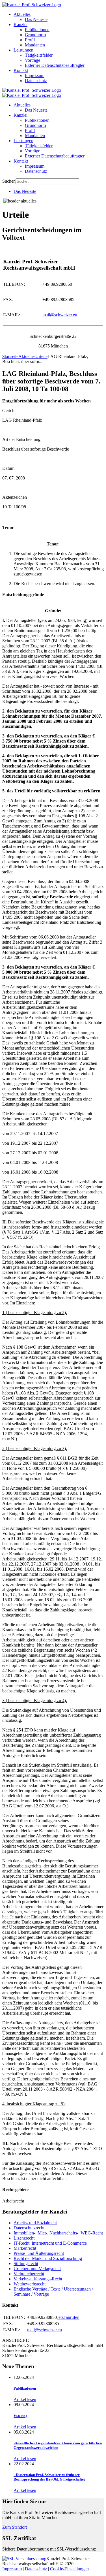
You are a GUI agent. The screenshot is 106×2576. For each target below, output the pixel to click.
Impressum (35, 75)
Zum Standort (15, 2527)
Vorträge (33, 60)
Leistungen (23, 50)
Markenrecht (25, 2248)
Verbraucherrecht (29, 2274)
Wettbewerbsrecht (30, 2284)
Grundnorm (35, 35)
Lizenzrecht (24, 2238)
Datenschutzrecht (29, 2228)
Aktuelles (22, 14)
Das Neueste (36, 19)
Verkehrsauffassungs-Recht (38, 2279)
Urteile (41, 356)
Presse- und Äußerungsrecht (39, 2253)
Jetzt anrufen (68, 2317)
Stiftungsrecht (26, 2263)
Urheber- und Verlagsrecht (37, 2269)
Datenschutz (36, 81)
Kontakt (21, 70)
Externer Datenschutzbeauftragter (55, 65)
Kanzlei (20, 24)
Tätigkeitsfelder (39, 55)
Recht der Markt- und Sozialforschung (48, 2258)
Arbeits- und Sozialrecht (35, 2223)
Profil (30, 40)
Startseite (10, 356)
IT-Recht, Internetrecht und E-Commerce (50, 2243)
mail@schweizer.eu (60, 315)
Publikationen (37, 30)
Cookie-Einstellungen (69, 2569)
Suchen (9, 181)
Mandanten (35, 45)
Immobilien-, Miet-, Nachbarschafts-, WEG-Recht (58, 2233)
